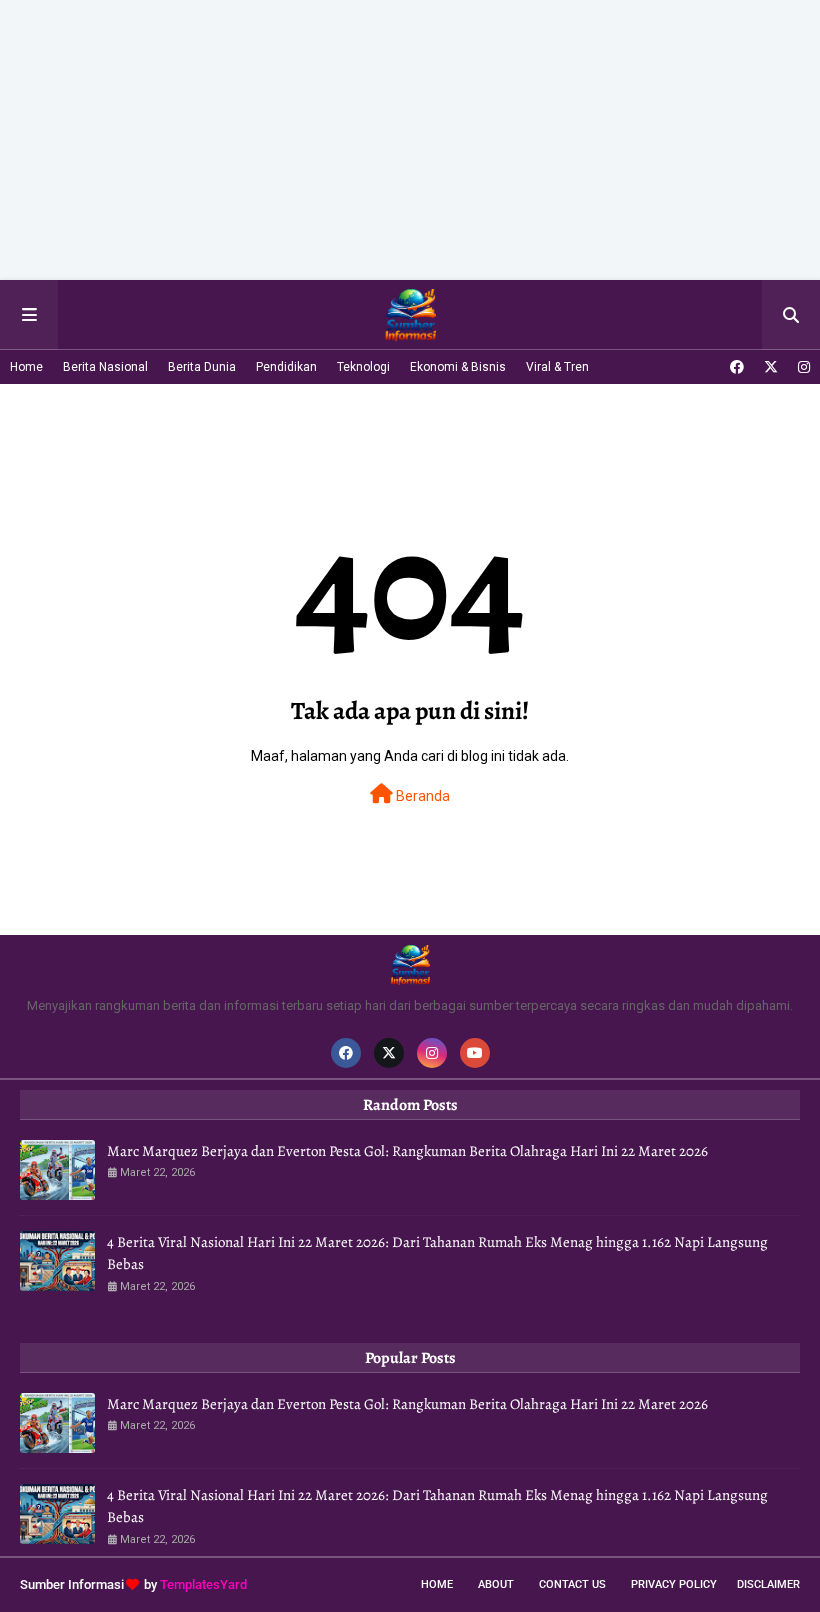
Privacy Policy (674, 1584)
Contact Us (572, 1584)
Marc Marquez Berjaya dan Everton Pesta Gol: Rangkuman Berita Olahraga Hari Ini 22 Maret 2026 (407, 1151)
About (496, 1584)
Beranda (421, 796)
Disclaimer (768, 1584)
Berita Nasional (105, 367)
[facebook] (737, 367)
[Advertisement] (410, 140)
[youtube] (475, 1053)
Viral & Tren (557, 367)
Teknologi (363, 367)
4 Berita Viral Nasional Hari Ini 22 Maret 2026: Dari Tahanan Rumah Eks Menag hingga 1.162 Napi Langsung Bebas (437, 1253)
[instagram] (801, 367)
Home (26, 367)
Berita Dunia (202, 367)
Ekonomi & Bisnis (458, 367)
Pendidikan (286, 367)
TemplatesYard (203, 1584)
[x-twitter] (771, 367)
